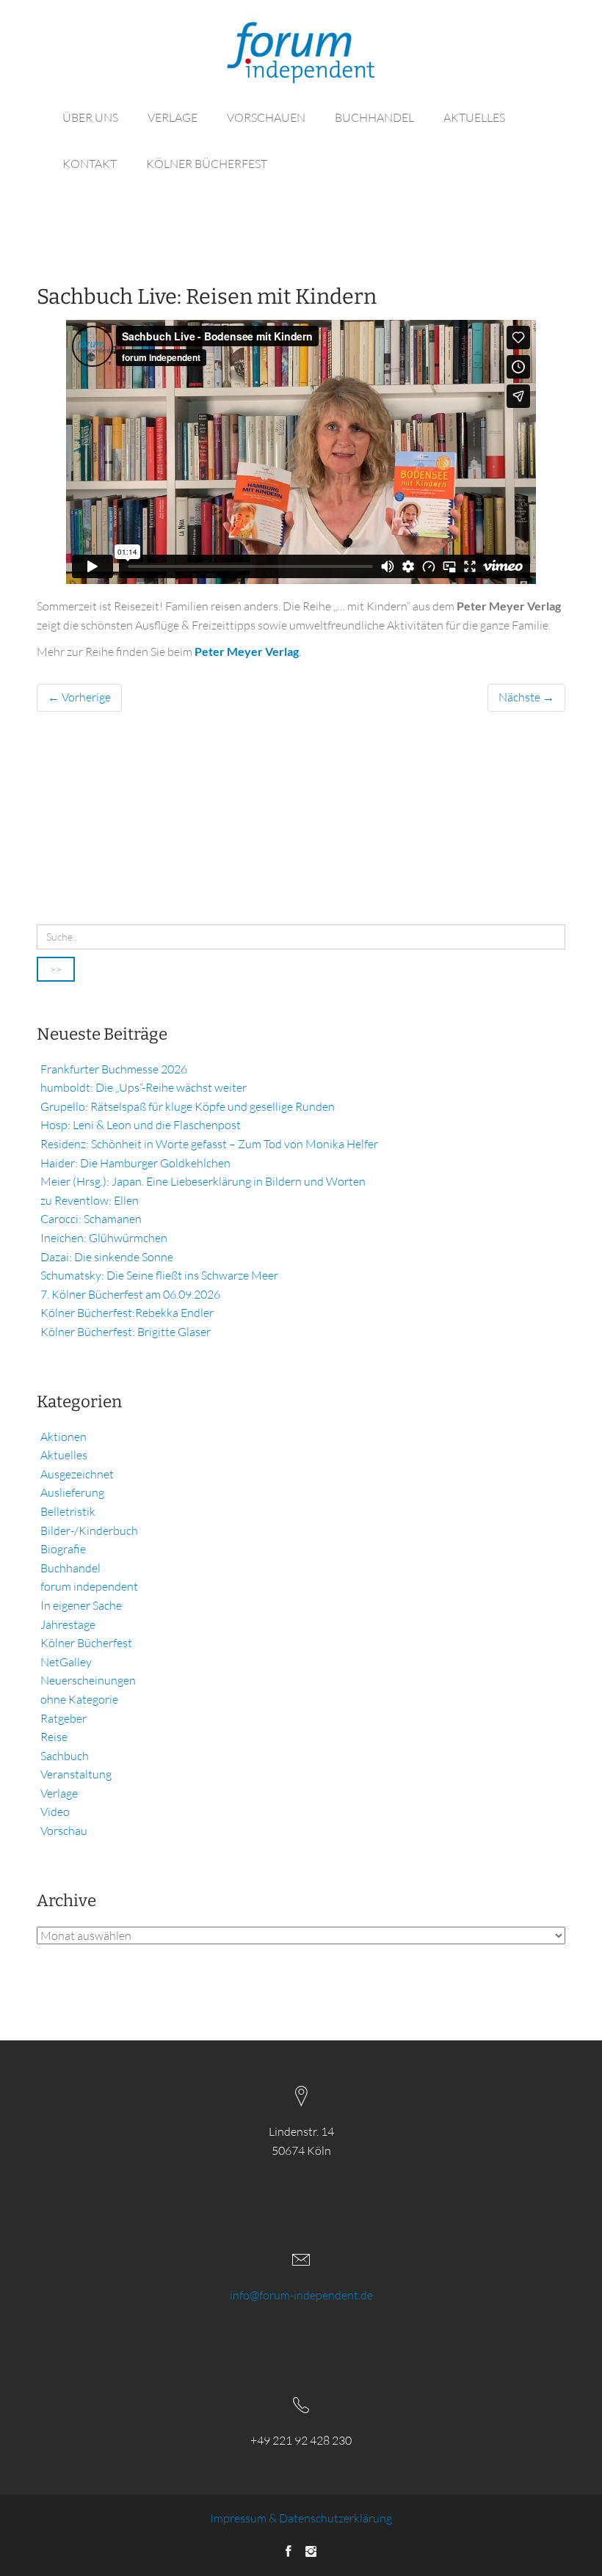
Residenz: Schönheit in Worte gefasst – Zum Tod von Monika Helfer (209, 1144)
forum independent (89, 1586)
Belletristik (68, 1511)
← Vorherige (79, 697)
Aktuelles (64, 1455)
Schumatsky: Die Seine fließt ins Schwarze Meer (159, 1275)
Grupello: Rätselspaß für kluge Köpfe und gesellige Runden (188, 1106)
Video (55, 1811)
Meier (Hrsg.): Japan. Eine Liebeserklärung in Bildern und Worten (203, 1181)
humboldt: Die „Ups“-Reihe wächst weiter (144, 1087)
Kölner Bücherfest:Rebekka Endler (127, 1313)
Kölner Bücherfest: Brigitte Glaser (126, 1332)
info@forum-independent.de (301, 2295)
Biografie (63, 1549)
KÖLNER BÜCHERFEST (207, 164)
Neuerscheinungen (88, 1680)
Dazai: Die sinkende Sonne (107, 1257)
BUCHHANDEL (374, 117)
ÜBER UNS (90, 117)
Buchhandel (70, 1568)
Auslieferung (72, 1492)
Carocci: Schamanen (91, 1219)
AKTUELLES (474, 117)
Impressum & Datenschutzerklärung (301, 2518)
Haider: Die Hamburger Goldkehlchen (135, 1163)
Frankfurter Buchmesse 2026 (114, 1069)
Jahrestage (68, 1624)
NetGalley (66, 1662)
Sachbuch (65, 1756)
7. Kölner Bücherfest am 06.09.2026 (130, 1294)
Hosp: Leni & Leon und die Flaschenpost (141, 1125)
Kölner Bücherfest (86, 1643)
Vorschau (64, 1831)
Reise (54, 1737)
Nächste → (526, 697)
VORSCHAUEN (266, 117)
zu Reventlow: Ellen (90, 1200)
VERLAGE (173, 117)
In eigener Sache (81, 1605)
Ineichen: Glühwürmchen (104, 1238)
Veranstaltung (76, 1774)
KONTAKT (90, 164)
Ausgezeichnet (77, 1474)
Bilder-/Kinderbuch (89, 1530)
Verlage (59, 1793)
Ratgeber (64, 1718)
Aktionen (64, 1437)
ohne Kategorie (79, 1699)
